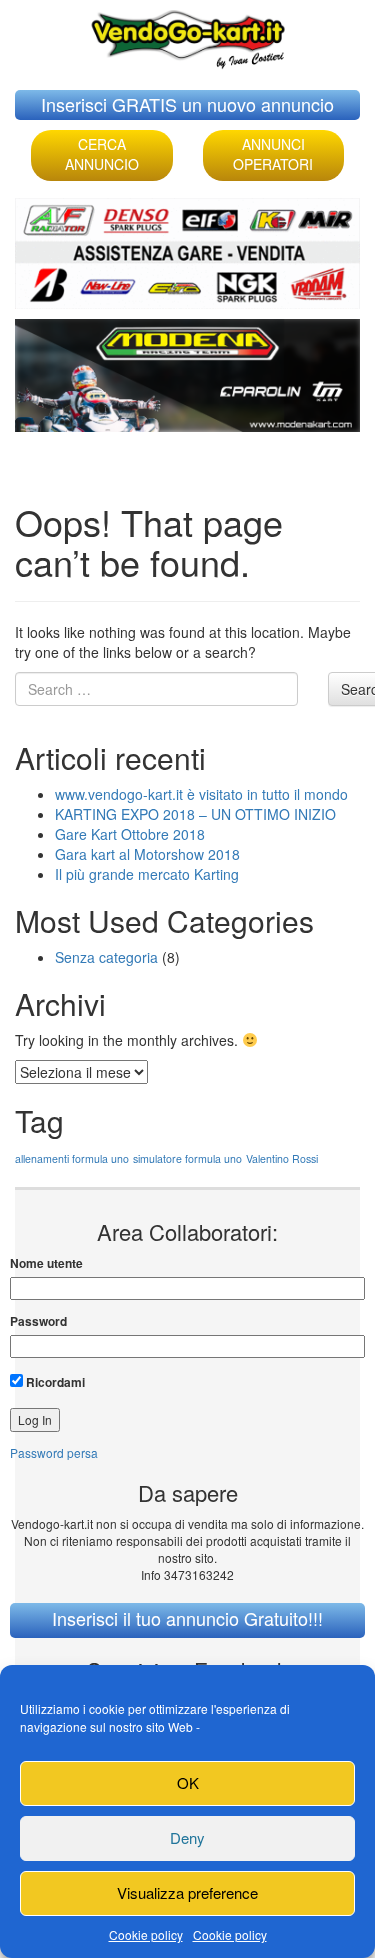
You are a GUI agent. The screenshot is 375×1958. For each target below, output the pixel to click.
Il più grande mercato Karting (147, 874)
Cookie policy (146, 1934)
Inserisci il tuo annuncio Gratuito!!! (187, 1618)
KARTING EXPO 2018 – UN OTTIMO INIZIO (195, 814)
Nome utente (46, 1263)
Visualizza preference (187, 1892)
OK (188, 1782)
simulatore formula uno (187, 1158)
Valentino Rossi (282, 1158)
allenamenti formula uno (72, 1158)
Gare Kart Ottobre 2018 (130, 834)
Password (38, 1321)
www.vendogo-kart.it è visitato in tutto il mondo (201, 794)
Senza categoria (106, 957)
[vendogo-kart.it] (188, 34)
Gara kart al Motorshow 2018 (147, 854)
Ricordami (54, 1382)
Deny (187, 1837)
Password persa (54, 1452)
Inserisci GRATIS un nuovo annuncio (187, 104)
